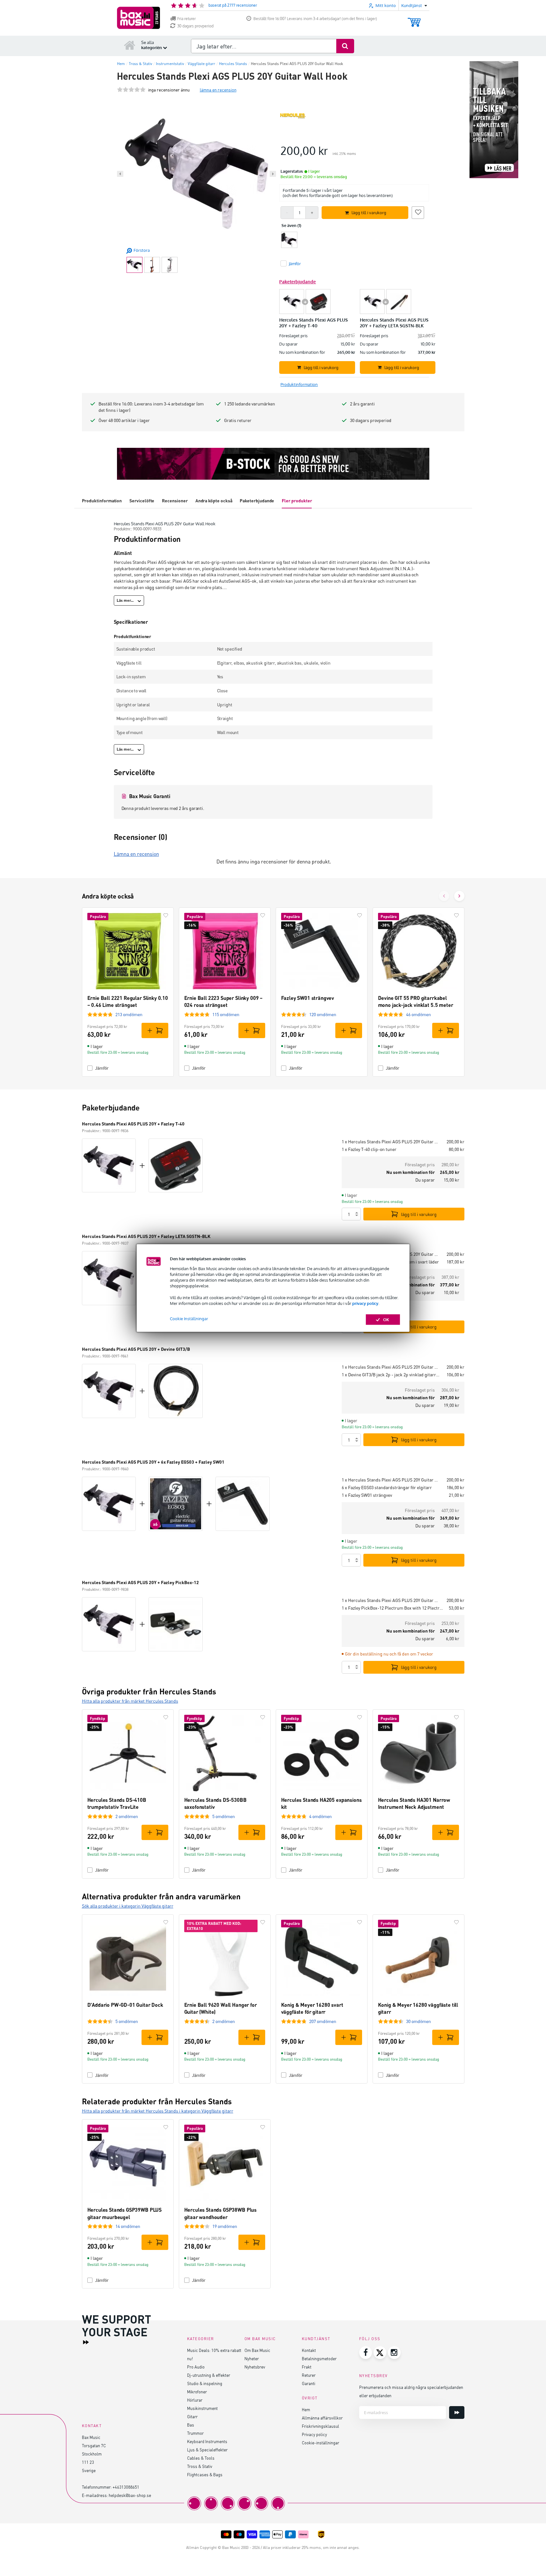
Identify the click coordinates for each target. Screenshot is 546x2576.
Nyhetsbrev (255, 2367)
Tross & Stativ (200, 2466)
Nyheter (252, 2358)
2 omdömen (127, 1816)
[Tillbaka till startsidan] (130, 45)
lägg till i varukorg (419, 1214)
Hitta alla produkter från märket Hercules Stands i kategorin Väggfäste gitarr (158, 2111)
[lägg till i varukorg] (155, 1030)
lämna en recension (218, 90)
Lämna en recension (136, 854)
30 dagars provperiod (195, 26)
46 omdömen (419, 1014)
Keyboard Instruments (207, 2441)
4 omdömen (320, 1816)
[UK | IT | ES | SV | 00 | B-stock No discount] (273, 464)
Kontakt (309, 2350)
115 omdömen (226, 1014)
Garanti (309, 2383)
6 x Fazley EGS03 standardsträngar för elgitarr (387, 1487)
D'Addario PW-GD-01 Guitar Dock (125, 2005)
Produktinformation (102, 501)
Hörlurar (195, 2400)
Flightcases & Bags (205, 2474)
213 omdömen (129, 1014)
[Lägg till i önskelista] (418, 212)
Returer (309, 2375)
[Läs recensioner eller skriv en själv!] (131, 90)
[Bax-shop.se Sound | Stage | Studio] (138, 18)
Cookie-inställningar (320, 2443)
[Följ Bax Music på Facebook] (366, 2353)
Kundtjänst (316, 2339)
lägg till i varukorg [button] (369, 213)
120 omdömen (323, 1014)
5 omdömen (224, 1816)
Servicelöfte (142, 501)
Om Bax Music (257, 2350)
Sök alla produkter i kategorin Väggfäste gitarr (128, 1906)
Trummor (195, 2433)
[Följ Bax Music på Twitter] (380, 2353)
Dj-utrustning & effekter (209, 2375)
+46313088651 (126, 2487)
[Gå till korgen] (414, 19)
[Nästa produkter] (459, 896)
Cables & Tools (201, 2458)
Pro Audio (196, 2367)
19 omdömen (225, 2226)
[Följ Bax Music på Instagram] (394, 2353)
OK (386, 1320)
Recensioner (175, 501)
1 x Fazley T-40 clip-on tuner (369, 1149)
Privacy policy (314, 2434)
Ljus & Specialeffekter (207, 2450)
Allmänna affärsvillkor (322, 2418)
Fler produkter (297, 501)
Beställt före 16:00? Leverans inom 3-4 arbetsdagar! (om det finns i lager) (315, 19)
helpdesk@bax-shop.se (130, 2495)
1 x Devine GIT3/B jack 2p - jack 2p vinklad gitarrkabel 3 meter (391, 1375)
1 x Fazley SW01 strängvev (367, 1495)
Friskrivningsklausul (320, 2426)
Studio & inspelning (205, 2383)
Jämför (102, 1068)
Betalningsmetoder (319, 2358)
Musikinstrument (202, 2408)
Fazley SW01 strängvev (308, 998)
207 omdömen (323, 2021)
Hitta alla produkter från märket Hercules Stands (130, 1701)
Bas (191, 2425)
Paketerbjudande (257, 501)
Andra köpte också (214, 501)
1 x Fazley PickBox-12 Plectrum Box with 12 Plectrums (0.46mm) (393, 1608)
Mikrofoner (197, 2392)
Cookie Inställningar (189, 1319)
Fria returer (186, 19)
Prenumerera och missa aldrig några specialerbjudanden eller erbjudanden (411, 2391)
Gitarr (192, 2416)
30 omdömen (419, 2021)
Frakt (307, 2367)
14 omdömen (128, 2226)
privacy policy (365, 1303)
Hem (306, 2409)
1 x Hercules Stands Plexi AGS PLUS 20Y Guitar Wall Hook (391, 1142)
